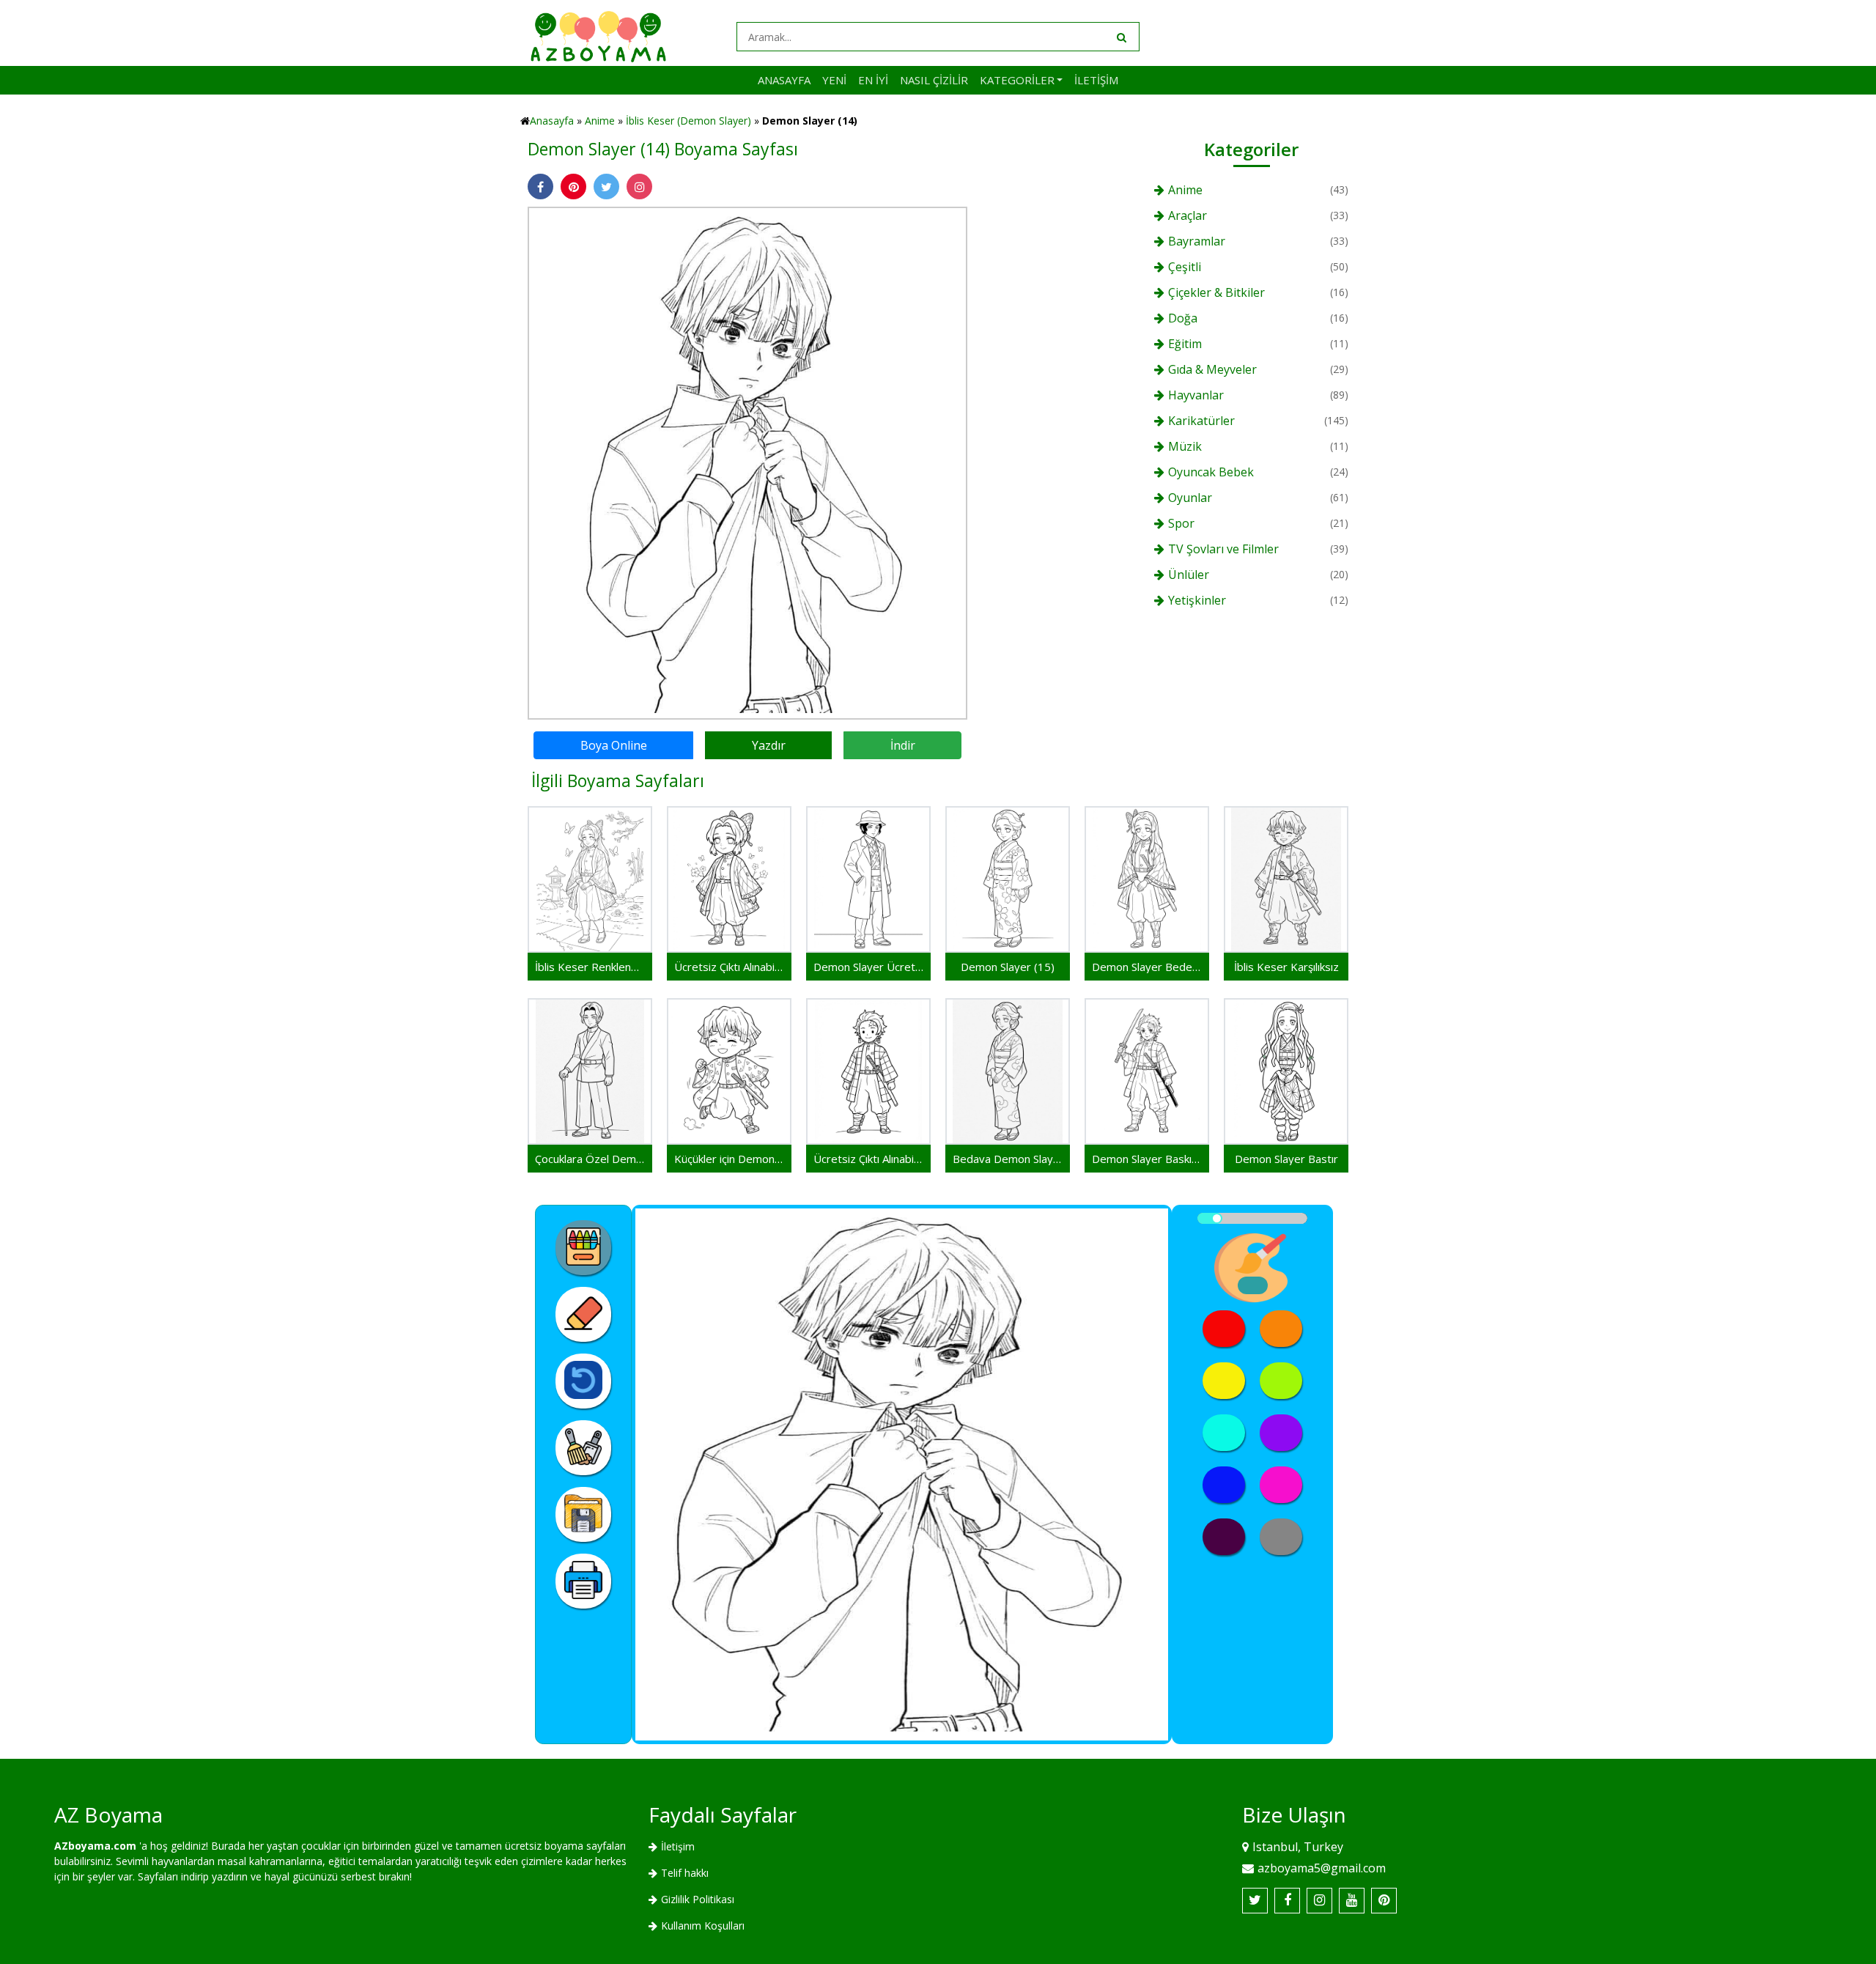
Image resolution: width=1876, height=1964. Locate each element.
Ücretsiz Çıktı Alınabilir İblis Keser (729, 967)
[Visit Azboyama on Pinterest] (1384, 1901)
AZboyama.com (95, 1846)
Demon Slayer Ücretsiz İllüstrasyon (868, 967)
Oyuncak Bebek (1211, 472)
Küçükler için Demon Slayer (729, 1159)
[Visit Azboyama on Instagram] (1319, 1901)
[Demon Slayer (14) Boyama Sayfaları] (747, 462)
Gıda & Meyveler (1212, 369)
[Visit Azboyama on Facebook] (1287, 1901)
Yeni (834, 80)
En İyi (873, 80)
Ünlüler (1189, 575)
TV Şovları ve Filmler (1223, 549)
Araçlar (1188, 215)
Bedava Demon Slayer (1008, 1159)
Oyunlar (1190, 498)
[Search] (1120, 37)
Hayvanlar (1196, 395)
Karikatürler (1201, 421)
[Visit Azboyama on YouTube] (1352, 1901)
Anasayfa (784, 80)
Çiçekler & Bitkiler (1216, 292)
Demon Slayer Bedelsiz (1147, 967)
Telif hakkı (685, 1873)
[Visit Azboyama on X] (1255, 1901)
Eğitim (1185, 344)
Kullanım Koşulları (703, 1926)
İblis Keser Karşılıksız (1286, 967)
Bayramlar (1197, 241)
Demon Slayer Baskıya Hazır (1147, 1159)
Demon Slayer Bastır (1286, 1159)
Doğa (1183, 318)
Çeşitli (1185, 267)
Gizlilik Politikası (698, 1899)
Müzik (1185, 446)
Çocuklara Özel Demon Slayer (590, 1159)
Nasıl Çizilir (934, 80)
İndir (903, 745)
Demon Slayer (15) (1008, 967)
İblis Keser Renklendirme (590, 967)
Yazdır (769, 745)
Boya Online (614, 745)
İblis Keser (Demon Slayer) (688, 121)
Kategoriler (1017, 80)
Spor (1181, 523)
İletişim (1096, 80)
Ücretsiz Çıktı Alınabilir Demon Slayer (868, 1159)
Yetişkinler (1197, 600)
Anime (600, 121)
